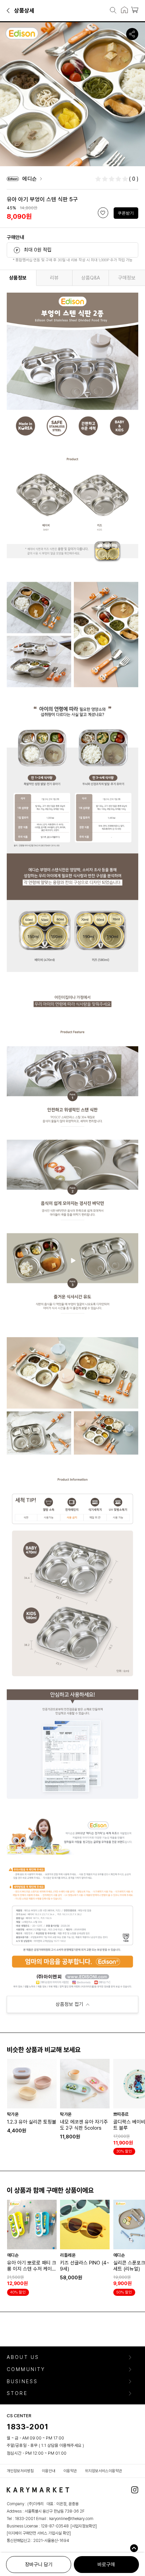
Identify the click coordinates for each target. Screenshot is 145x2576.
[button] (9, 10)
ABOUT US (23, 2357)
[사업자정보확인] (84, 2526)
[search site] (111, 11)
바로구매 (106, 2565)
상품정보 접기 (69, 2004)
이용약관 (70, 2471)
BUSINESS (22, 2382)
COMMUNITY (26, 2370)
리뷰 (54, 278)
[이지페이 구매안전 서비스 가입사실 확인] (39, 2533)
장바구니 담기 (39, 2565)
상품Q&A (91, 278)
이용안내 (49, 2471)
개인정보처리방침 (20, 2471)
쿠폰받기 (126, 213)
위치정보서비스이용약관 (104, 2471)
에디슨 (30, 179)
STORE (17, 2393)
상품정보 (18, 278)
